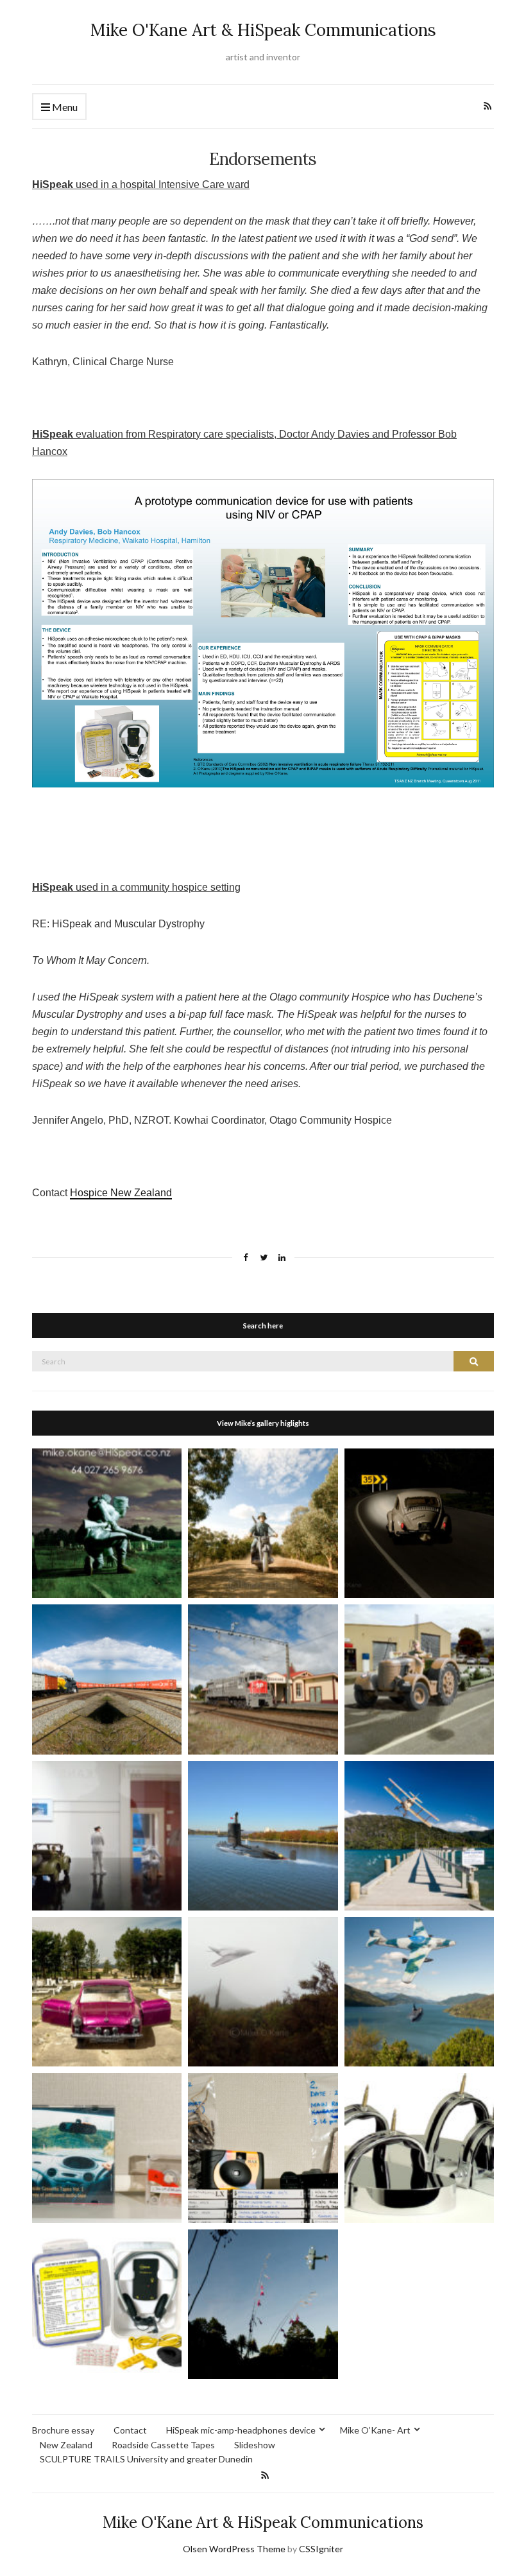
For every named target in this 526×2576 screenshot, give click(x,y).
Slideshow (255, 2445)
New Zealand (66, 2445)
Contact (130, 2430)
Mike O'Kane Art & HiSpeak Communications (263, 30)
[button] (107, 1523)
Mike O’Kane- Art (375, 2430)
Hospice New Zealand (121, 1193)
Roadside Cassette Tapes (163, 2445)
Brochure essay (63, 2430)
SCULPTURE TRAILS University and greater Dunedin (146, 2459)
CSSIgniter (321, 2549)
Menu (64, 107)
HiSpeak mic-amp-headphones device (241, 2430)
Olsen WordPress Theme (234, 2549)
